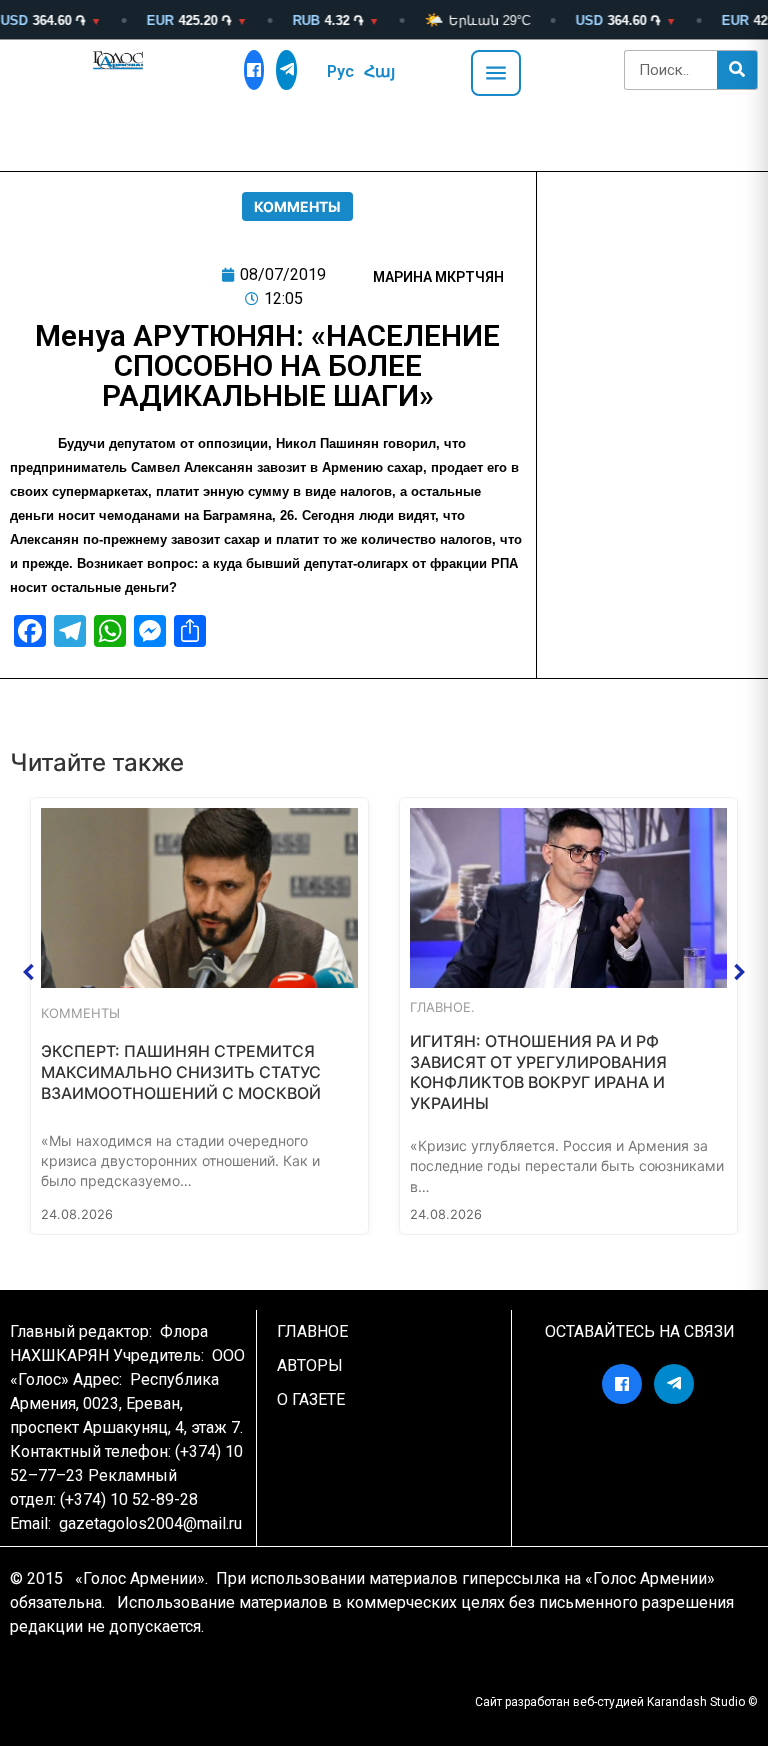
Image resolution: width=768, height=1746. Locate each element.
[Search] (737, 70)
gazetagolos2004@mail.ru (150, 1523)
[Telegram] (286, 70)
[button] (29, 972)
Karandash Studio (696, 1702)
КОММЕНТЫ (297, 206)
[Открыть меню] (496, 73)
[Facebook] (254, 70)
